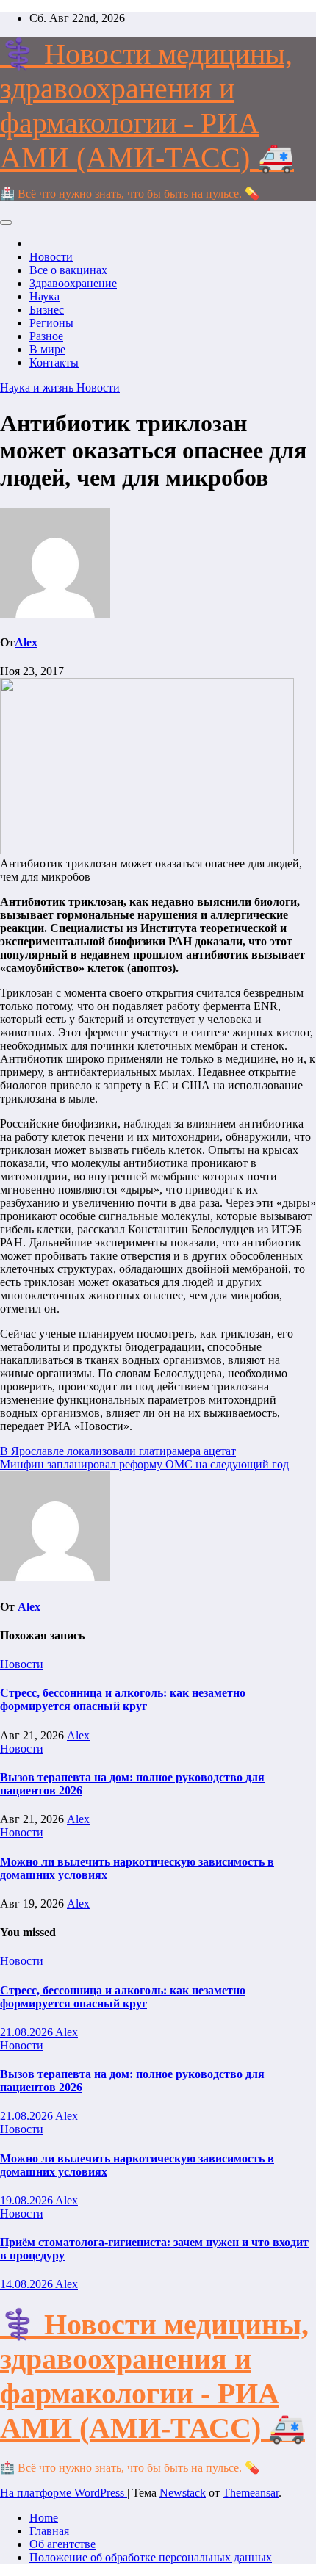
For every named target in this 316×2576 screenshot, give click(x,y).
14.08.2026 (28, 2284)
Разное (46, 336)
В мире (47, 349)
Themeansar (251, 2493)
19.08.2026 (28, 2200)
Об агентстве (62, 2544)
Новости (51, 257)
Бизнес (47, 310)
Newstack (183, 2493)
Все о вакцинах (68, 270)
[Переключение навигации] (6, 223)
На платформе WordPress (64, 2493)
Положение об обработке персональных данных (151, 2557)
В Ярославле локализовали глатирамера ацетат (118, 1451)
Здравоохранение (73, 283)
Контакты (54, 362)
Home (44, 2518)
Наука (44, 296)
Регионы (51, 323)
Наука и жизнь (38, 387)
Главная (49, 2531)
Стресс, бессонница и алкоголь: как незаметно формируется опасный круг (123, 1699)
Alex (26, 642)
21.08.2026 (28, 2032)
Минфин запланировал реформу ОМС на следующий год (144, 1464)
